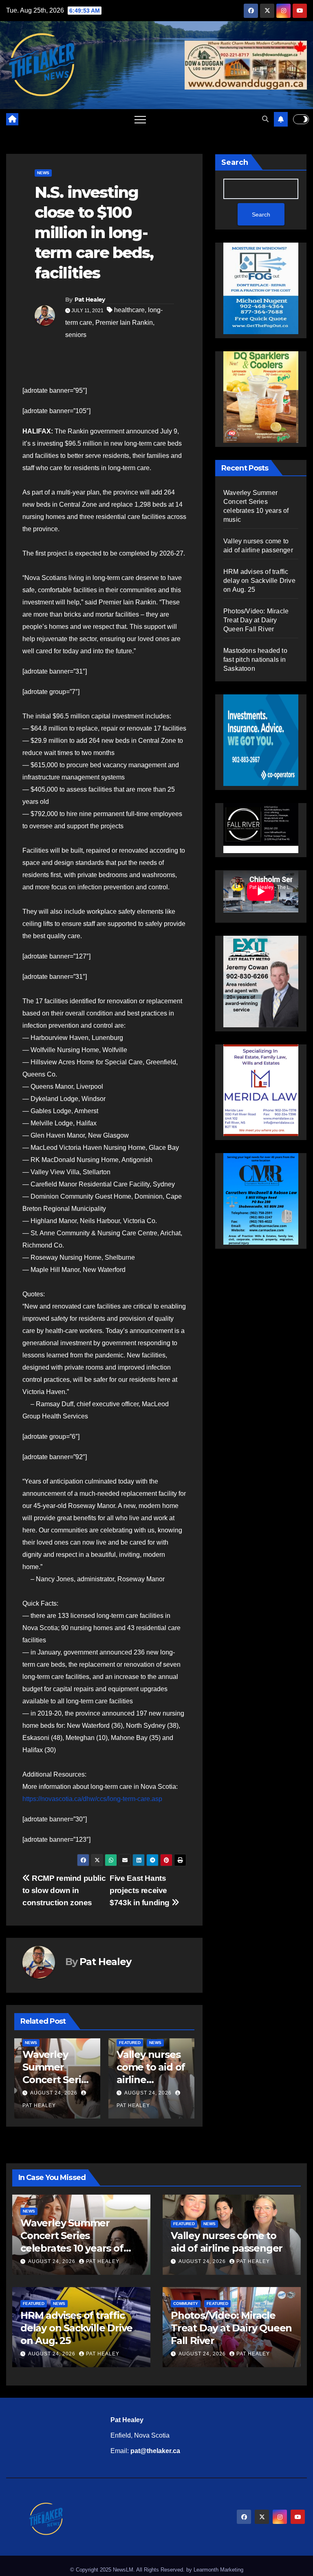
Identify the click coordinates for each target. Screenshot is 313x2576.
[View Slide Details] (261, 828)
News (43, 173)
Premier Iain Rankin (124, 323)
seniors (76, 335)
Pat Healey (90, 300)
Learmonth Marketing (218, 2570)
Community (186, 2304)
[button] (265, 119)
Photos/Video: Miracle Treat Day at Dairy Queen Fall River (256, 620)
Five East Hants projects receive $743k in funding (140, 1890)
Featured (130, 2043)
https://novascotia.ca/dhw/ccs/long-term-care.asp (92, 1799)
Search (235, 162)
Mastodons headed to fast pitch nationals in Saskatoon (255, 660)
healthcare (129, 310)
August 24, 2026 (54, 2093)
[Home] (12, 119)
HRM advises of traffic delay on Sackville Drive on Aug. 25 (259, 581)
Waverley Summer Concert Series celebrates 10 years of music (57, 2080)
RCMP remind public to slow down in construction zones (64, 1890)
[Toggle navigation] (140, 119)
